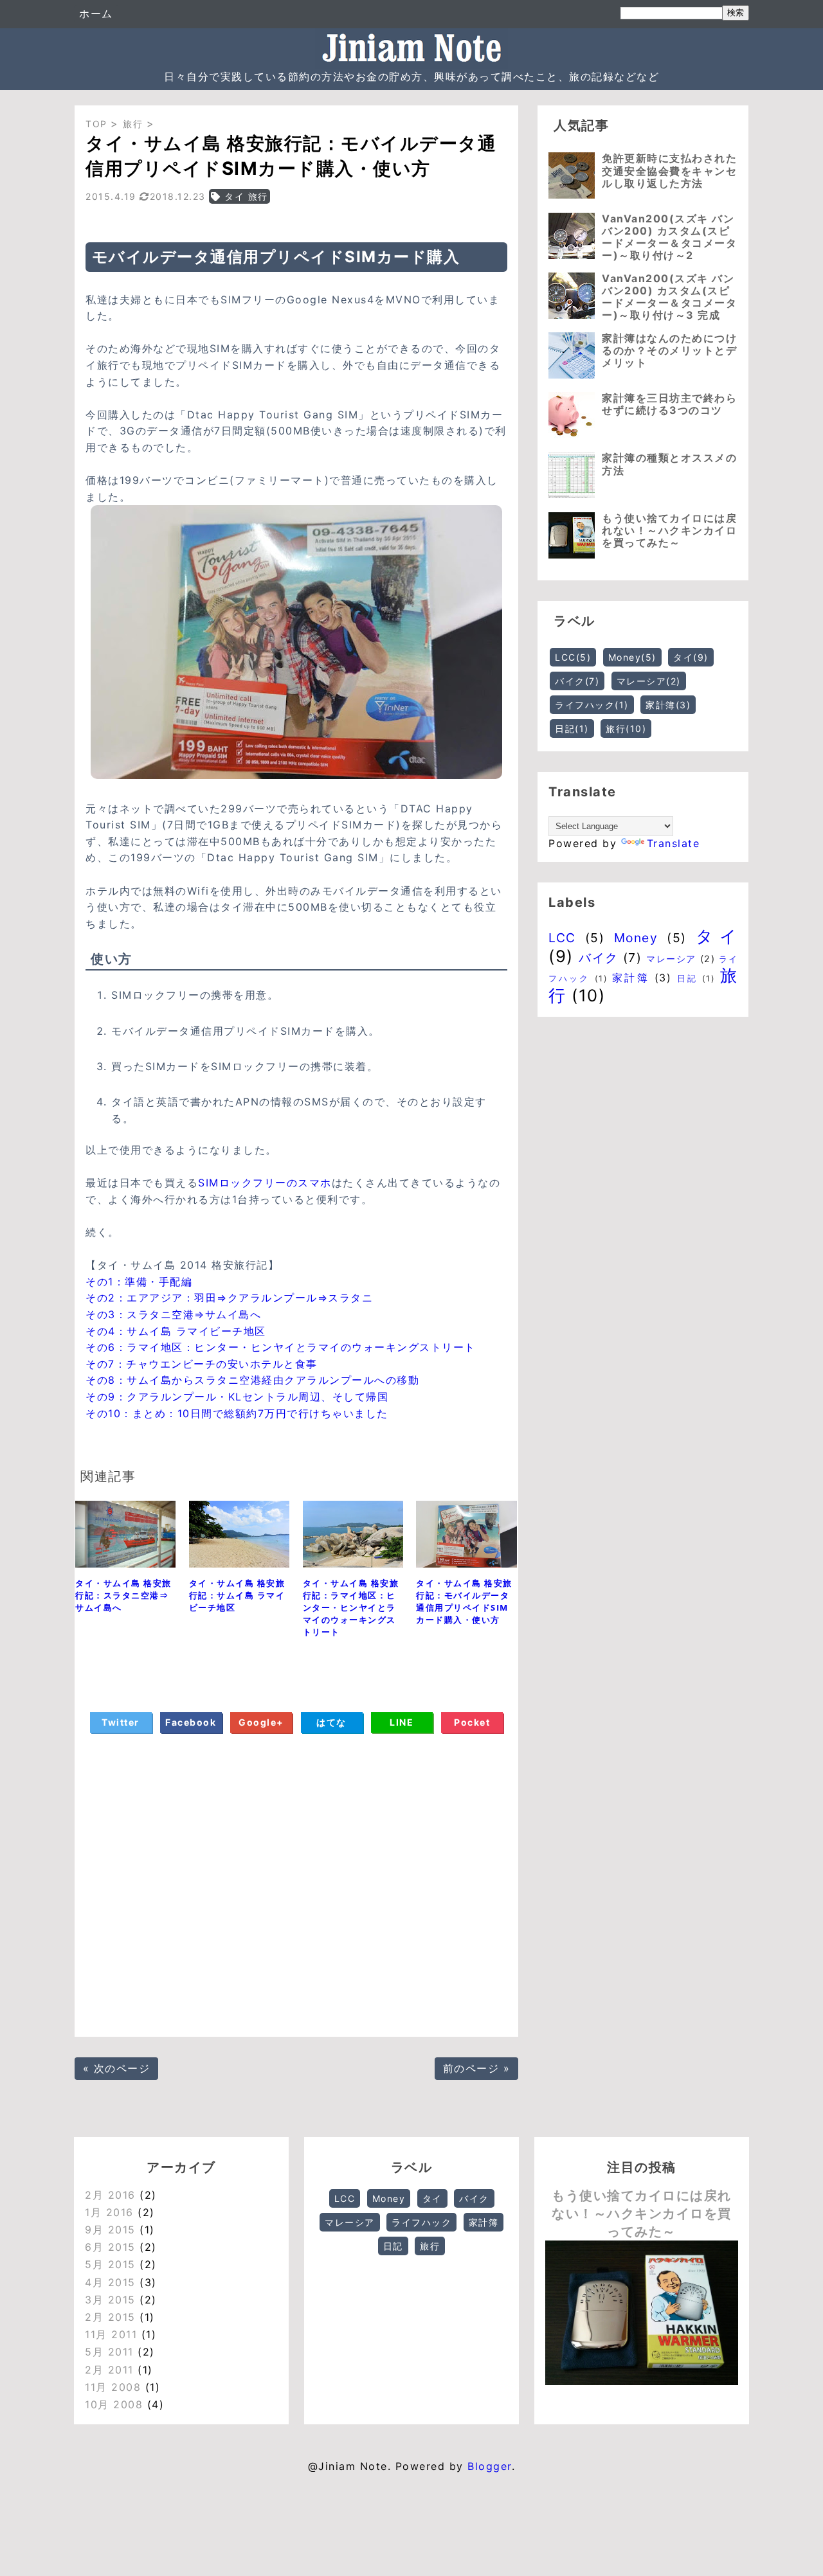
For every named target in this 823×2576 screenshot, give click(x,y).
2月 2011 (109, 2370)
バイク (577, 681)
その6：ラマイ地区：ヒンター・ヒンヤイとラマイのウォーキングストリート (281, 1347)
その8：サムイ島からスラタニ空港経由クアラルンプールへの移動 (252, 1380)
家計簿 (668, 705)
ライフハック (592, 705)
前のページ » (477, 2068)
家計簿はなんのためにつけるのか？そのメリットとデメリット (669, 350)
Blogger (490, 2466)
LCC (573, 657)
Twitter (121, 1722)
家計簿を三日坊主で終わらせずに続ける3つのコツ (669, 404)
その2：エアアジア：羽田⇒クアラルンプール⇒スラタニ (229, 1298)
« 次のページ (117, 2068)
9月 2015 (110, 2230)
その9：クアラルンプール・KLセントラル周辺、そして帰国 (237, 1397)
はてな (331, 1722)
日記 (572, 729)
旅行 (626, 729)
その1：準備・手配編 (139, 1282)
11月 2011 (111, 2334)
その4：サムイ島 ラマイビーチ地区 (176, 1331)
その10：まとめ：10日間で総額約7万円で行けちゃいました (237, 1413)
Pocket (472, 1722)
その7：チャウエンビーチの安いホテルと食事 (202, 1364)
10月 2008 (114, 2404)
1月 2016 (109, 2212)
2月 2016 (110, 2195)
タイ (691, 657)
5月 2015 (110, 2264)
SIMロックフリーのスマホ (265, 1183)
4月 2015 (110, 2282)
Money (632, 657)
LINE (402, 1722)
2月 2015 (110, 2317)
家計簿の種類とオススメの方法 (669, 464)
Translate (674, 843)
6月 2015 (110, 2247)
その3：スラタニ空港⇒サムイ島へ (173, 1314)
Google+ (261, 1722)
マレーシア (649, 681)
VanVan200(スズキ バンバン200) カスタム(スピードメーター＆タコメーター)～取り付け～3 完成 (669, 297)
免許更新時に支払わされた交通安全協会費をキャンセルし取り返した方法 (669, 170)
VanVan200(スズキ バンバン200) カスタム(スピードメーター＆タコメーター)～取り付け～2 (669, 237)
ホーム (96, 13)
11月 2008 (113, 2387)
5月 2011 (109, 2352)
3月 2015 (110, 2300)
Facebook (191, 1722)
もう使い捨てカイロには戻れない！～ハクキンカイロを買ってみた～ (669, 530)
